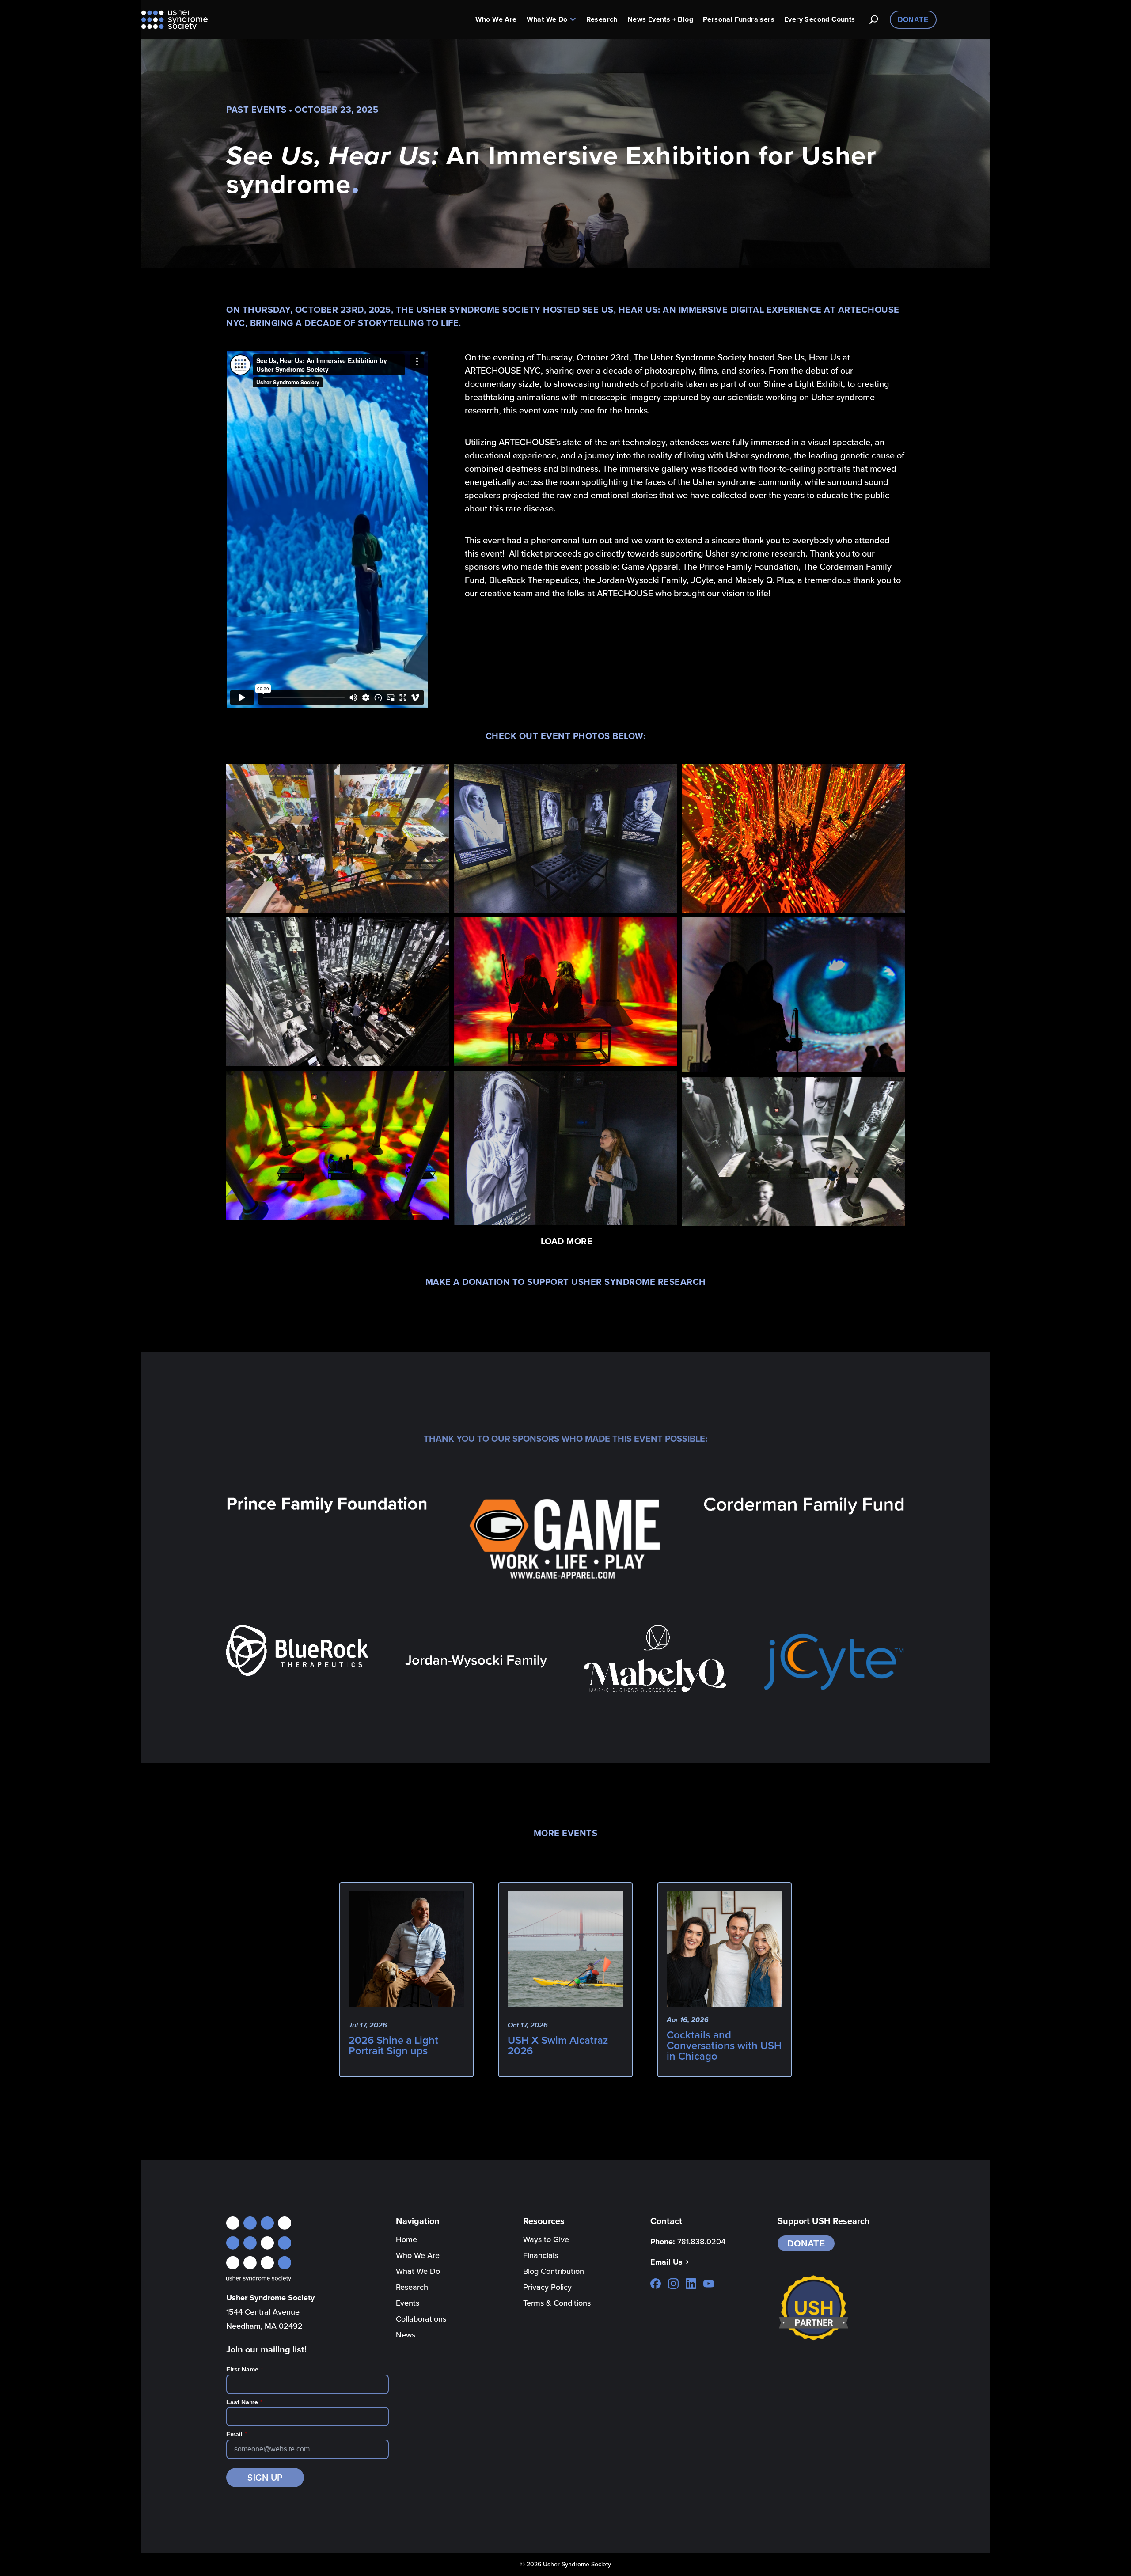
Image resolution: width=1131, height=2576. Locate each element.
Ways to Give (546, 2239)
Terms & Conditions (557, 2303)
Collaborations (421, 2319)
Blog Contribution (554, 2271)
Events (408, 2303)
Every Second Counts (820, 19)
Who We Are (496, 19)
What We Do (547, 19)
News (406, 2335)
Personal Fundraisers (739, 19)
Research (602, 19)
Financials (541, 2255)
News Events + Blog (660, 19)
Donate (913, 20)
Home (406, 2239)
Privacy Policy (547, 2287)
